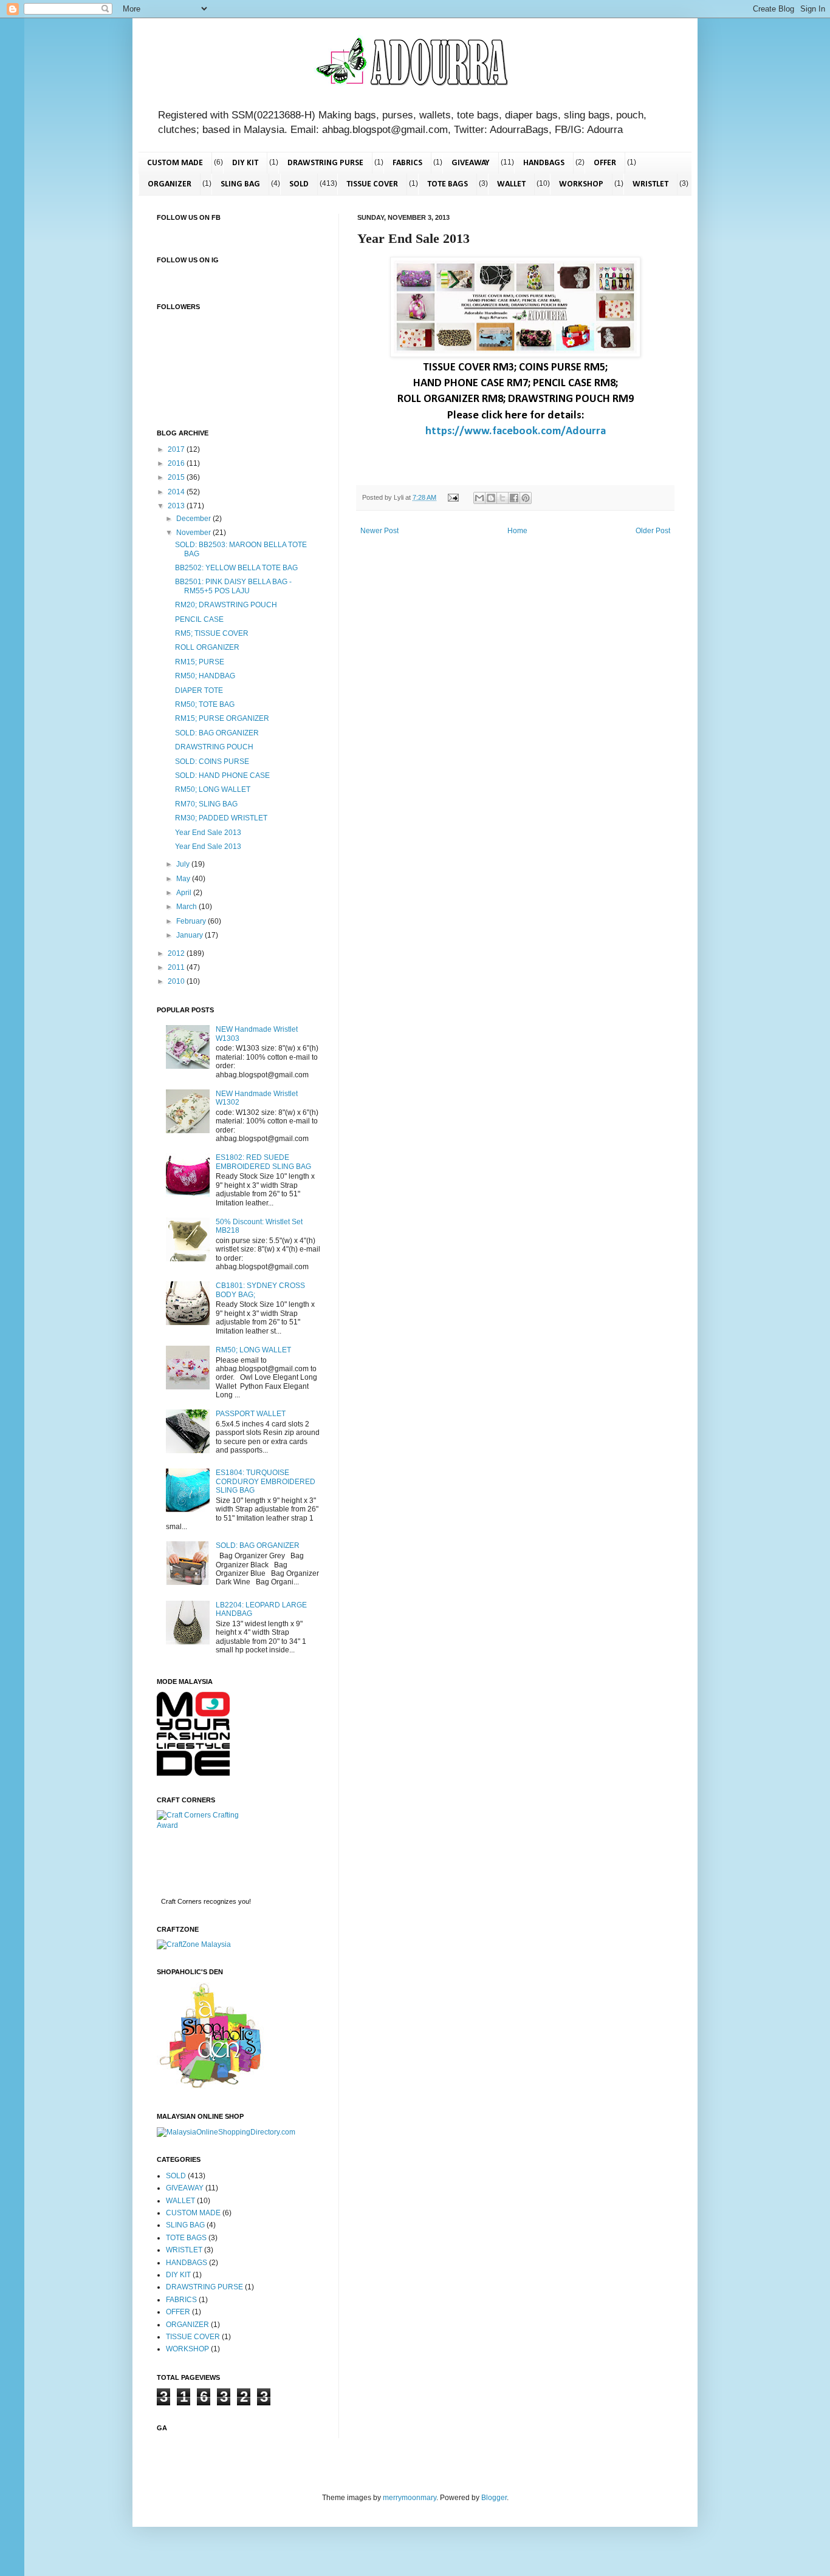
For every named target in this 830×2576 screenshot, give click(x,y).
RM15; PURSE (200, 662)
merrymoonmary (410, 2498)
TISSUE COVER (372, 184)
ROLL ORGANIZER (207, 647)
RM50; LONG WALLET (213, 789)
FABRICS (407, 163)
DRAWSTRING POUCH (214, 747)
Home (517, 531)
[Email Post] (453, 497)
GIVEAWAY (471, 163)
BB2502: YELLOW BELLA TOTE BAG (236, 568)
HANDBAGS (544, 163)
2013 (177, 506)
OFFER (605, 163)
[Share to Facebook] (514, 498)
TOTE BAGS (448, 184)
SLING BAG (240, 184)
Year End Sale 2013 (208, 833)
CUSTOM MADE (175, 163)
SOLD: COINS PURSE (212, 762)
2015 (177, 477)
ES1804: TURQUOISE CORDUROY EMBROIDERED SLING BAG (266, 1481)
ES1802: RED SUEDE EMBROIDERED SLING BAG (263, 1162)
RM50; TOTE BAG (205, 704)
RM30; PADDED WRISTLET (221, 818)
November (194, 533)
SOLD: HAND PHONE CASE (222, 775)
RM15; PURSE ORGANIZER (222, 718)
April (185, 893)
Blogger (494, 2498)
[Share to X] (502, 498)
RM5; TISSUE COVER (212, 633)
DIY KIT (245, 163)
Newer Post (379, 531)
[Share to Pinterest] (526, 498)
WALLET (511, 184)
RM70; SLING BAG (206, 804)
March (187, 907)
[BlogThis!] (491, 498)
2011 (177, 967)
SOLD (299, 184)
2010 (177, 981)
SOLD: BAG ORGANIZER (217, 733)
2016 (177, 463)
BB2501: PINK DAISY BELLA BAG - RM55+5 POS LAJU (233, 586)
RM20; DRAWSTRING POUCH (226, 605)
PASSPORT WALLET (251, 1414)
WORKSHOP (581, 184)
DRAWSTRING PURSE (325, 163)
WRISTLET (650, 184)
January (190, 935)
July (184, 864)
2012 (177, 953)
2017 (177, 449)
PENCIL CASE (199, 619)
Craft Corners (181, 1901)
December (194, 519)
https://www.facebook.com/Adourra (516, 431)
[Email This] (479, 498)
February (192, 921)
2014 (177, 492)
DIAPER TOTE (199, 690)
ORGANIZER (170, 184)
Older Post (653, 531)
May (184, 879)
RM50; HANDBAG (205, 676)
